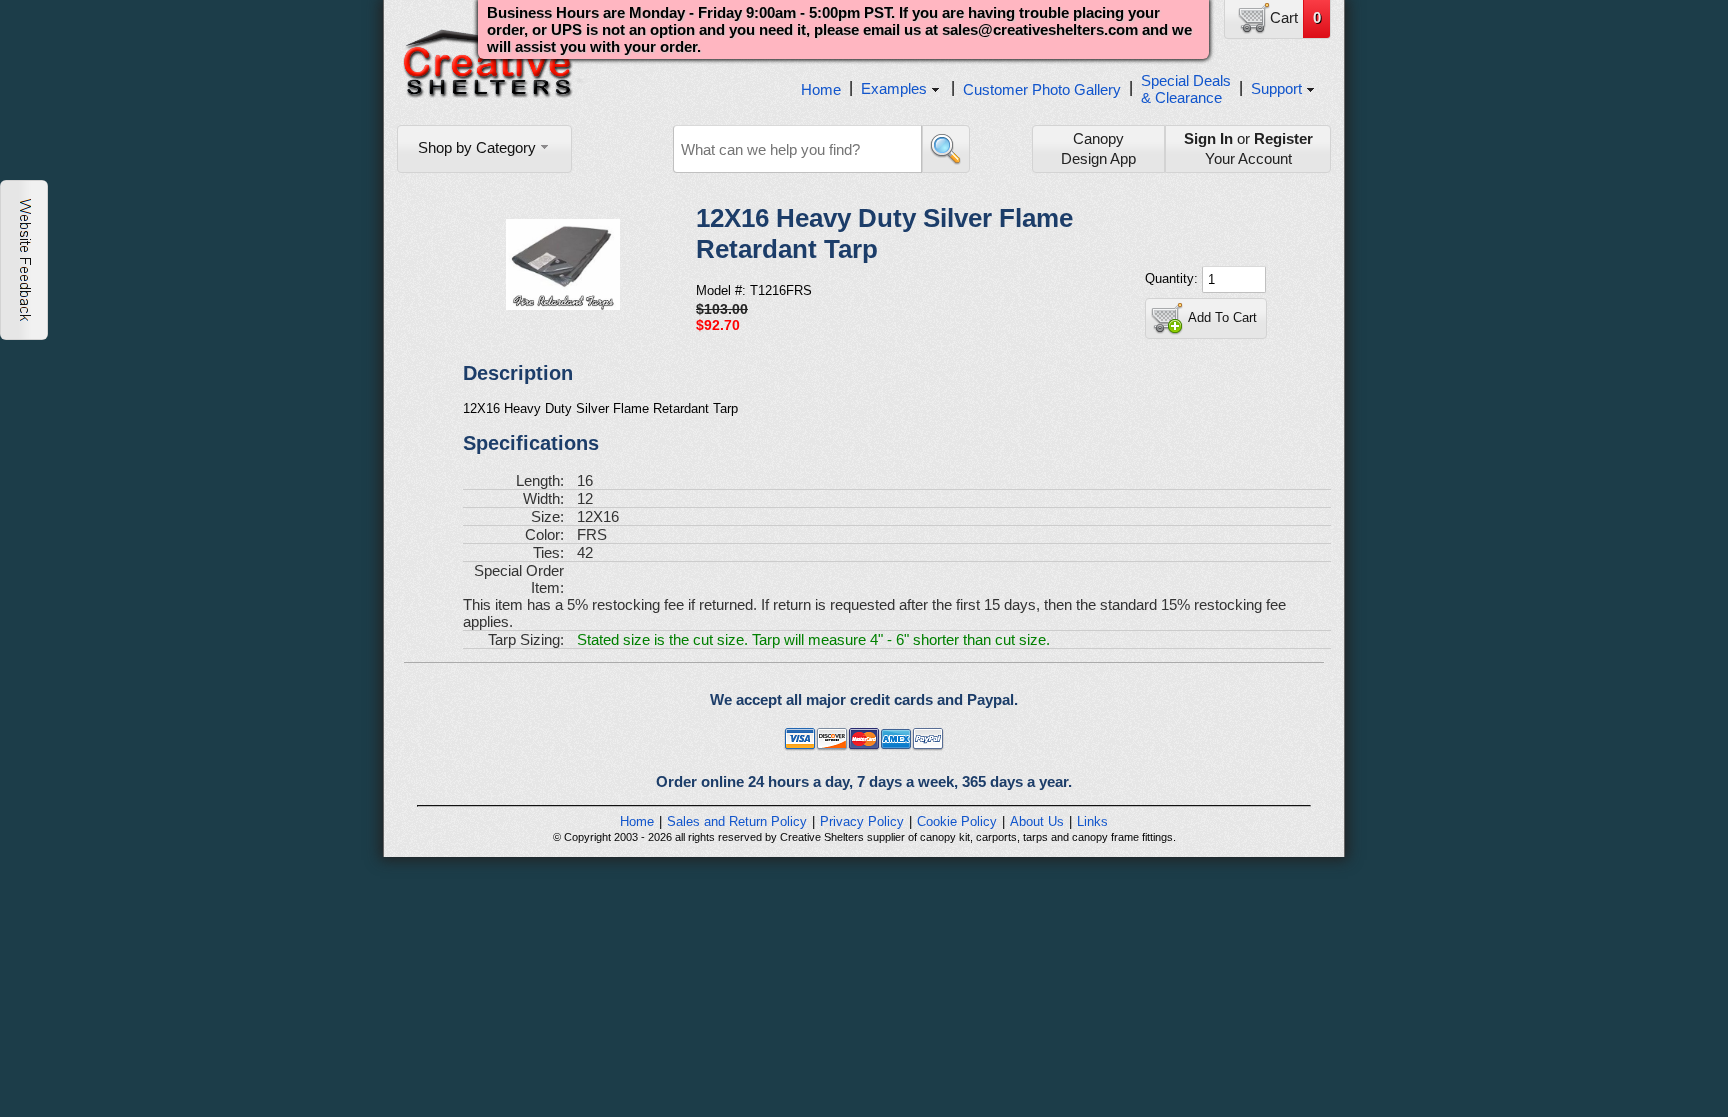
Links (1092, 821)
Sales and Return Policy (737, 821)
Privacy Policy (862, 821)
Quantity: (1173, 278)
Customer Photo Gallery (1042, 89)
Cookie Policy (957, 821)
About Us (1037, 821)
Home (821, 89)
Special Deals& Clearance (1186, 89)
